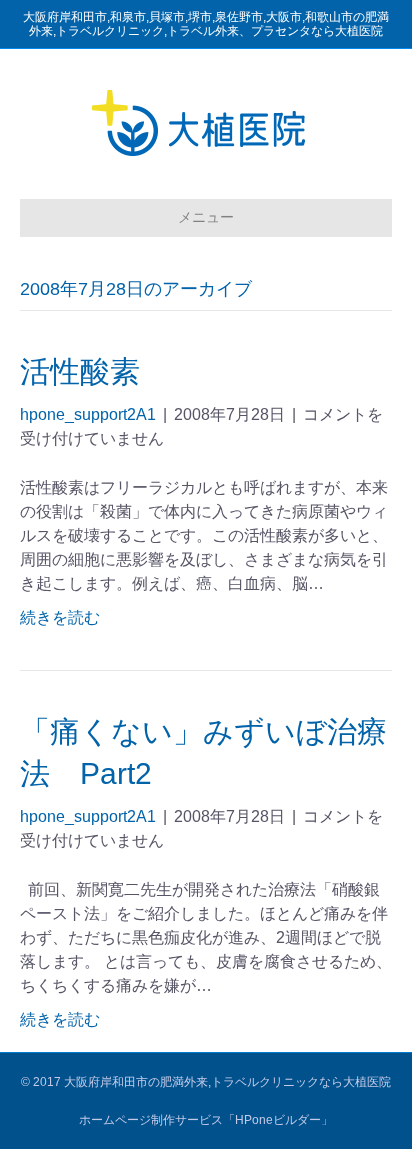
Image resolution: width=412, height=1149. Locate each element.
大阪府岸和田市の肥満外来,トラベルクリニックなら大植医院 (227, 1082)
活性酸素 (80, 371)
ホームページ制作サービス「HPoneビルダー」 (206, 1120)
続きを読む (60, 617)
